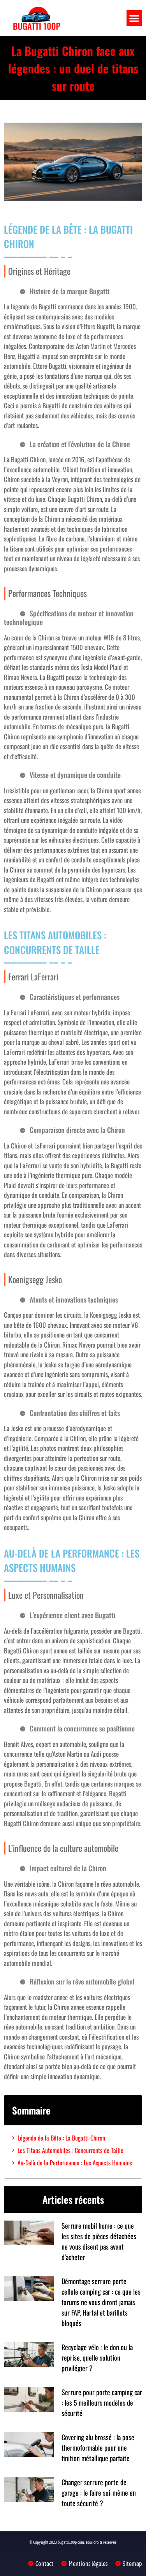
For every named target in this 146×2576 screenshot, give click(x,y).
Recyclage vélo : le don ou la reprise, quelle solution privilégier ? (97, 2357)
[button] (135, 18)
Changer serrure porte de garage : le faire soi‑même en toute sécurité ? (99, 2493)
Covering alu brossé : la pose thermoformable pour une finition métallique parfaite (98, 2448)
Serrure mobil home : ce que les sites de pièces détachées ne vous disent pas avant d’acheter (99, 2241)
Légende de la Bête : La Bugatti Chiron (61, 2138)
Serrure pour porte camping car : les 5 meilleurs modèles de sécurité (102, 2403)
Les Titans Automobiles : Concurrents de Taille (70, 2150)
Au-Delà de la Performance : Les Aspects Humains (75, 2163)
